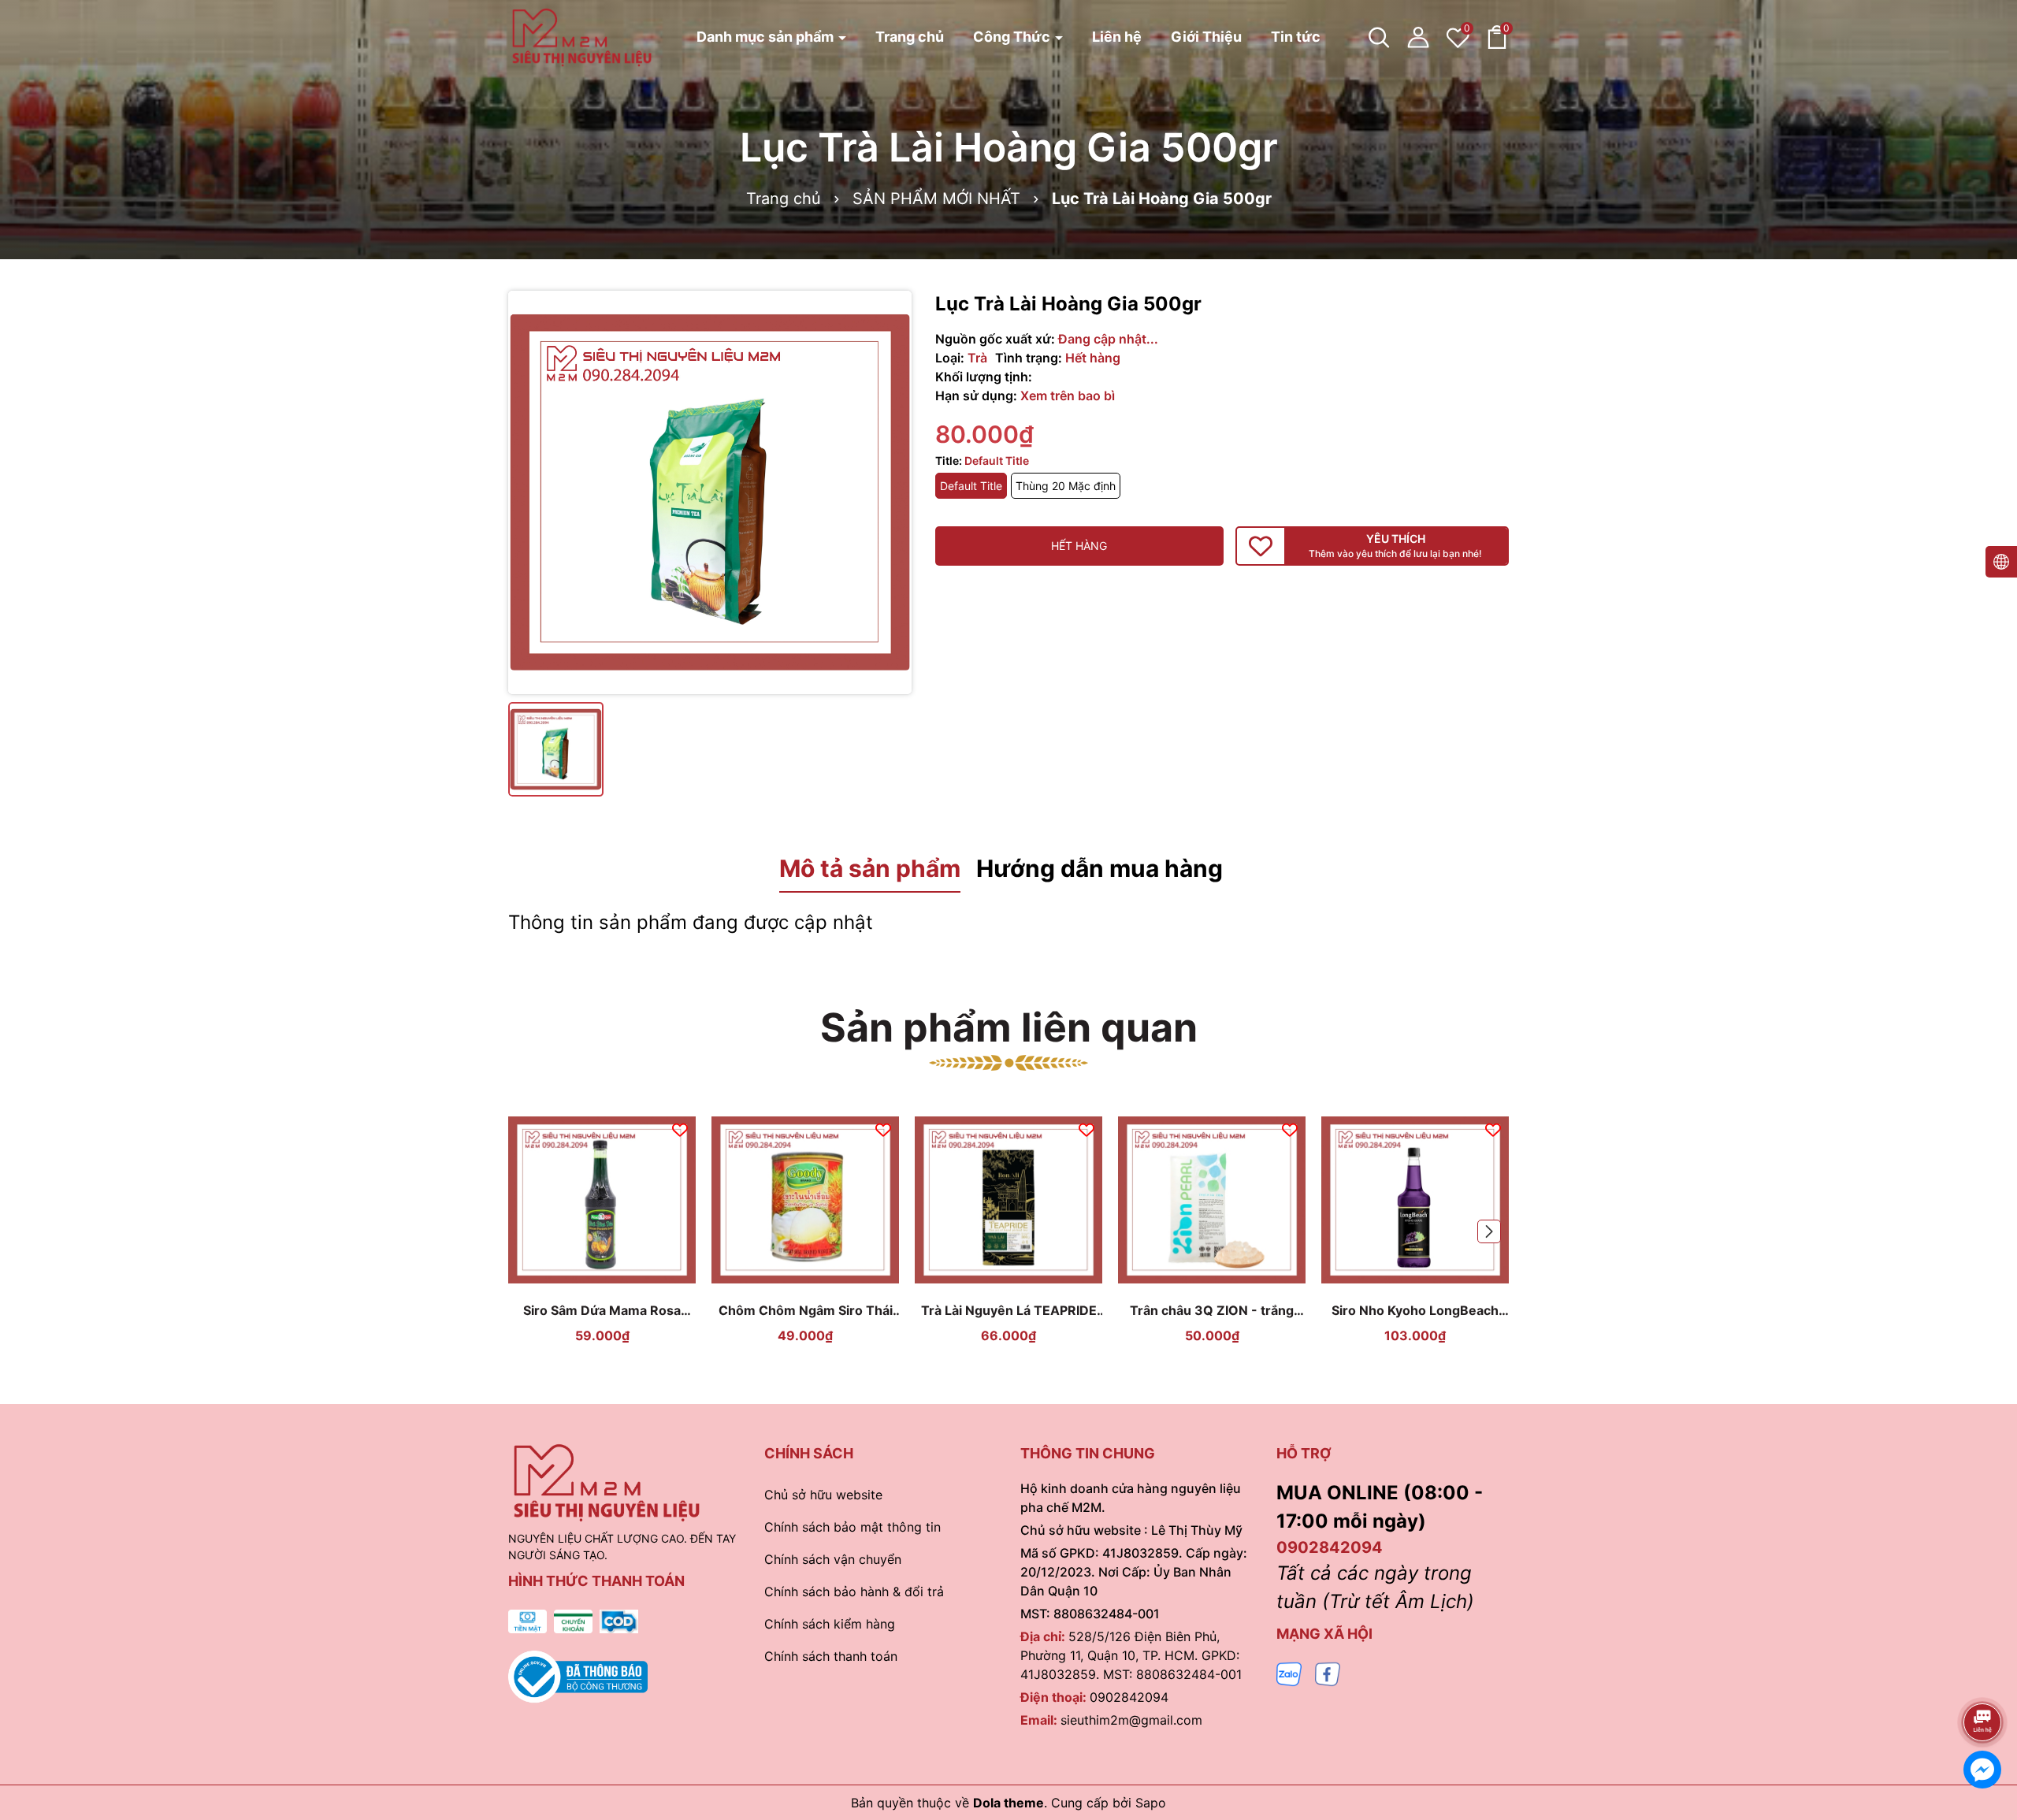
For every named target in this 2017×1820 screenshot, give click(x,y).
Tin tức (1296, 37)
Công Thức (1013, 37)
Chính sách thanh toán (831, 1656)
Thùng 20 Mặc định (1066, 486)
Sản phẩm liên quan (1009, 1027)
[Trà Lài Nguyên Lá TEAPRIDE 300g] (1008, 1200)
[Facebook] (1328, 1673)
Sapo (1151, 1803)
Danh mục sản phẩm (767, 37)
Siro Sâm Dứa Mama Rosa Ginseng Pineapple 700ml (602, 1311)
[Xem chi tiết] (584, 1278)
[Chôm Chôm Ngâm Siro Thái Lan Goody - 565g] (805, 1200)
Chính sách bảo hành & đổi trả (854, 1592)
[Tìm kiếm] (1379, 37)
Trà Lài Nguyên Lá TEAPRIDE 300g (1009, 1311)
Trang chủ (910, 37)
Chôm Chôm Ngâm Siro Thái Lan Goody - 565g (806, 1311)
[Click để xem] (710, 492)
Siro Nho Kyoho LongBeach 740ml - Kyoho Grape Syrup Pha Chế (1415, 1311)
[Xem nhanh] (621, 1278)
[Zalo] (1289, 1673)
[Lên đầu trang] (1983, 1678)
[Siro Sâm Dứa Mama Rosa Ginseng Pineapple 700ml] (602, 1200)
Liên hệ (1117, 37)
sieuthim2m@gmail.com (1131, 1720)
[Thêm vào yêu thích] (680, 1128)
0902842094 (1129, 1697)
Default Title (971, 486)
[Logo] (582, 36)
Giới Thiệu (1206, 37)
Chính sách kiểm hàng (830, 1624)
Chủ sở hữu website (823, 1495)
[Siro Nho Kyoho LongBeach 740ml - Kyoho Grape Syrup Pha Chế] (1415, 1200)
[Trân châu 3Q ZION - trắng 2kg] (1212, 1200)
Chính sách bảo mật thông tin (852, 1527)
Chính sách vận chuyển (833, 1559)
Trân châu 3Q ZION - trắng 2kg (1212, 1311)
